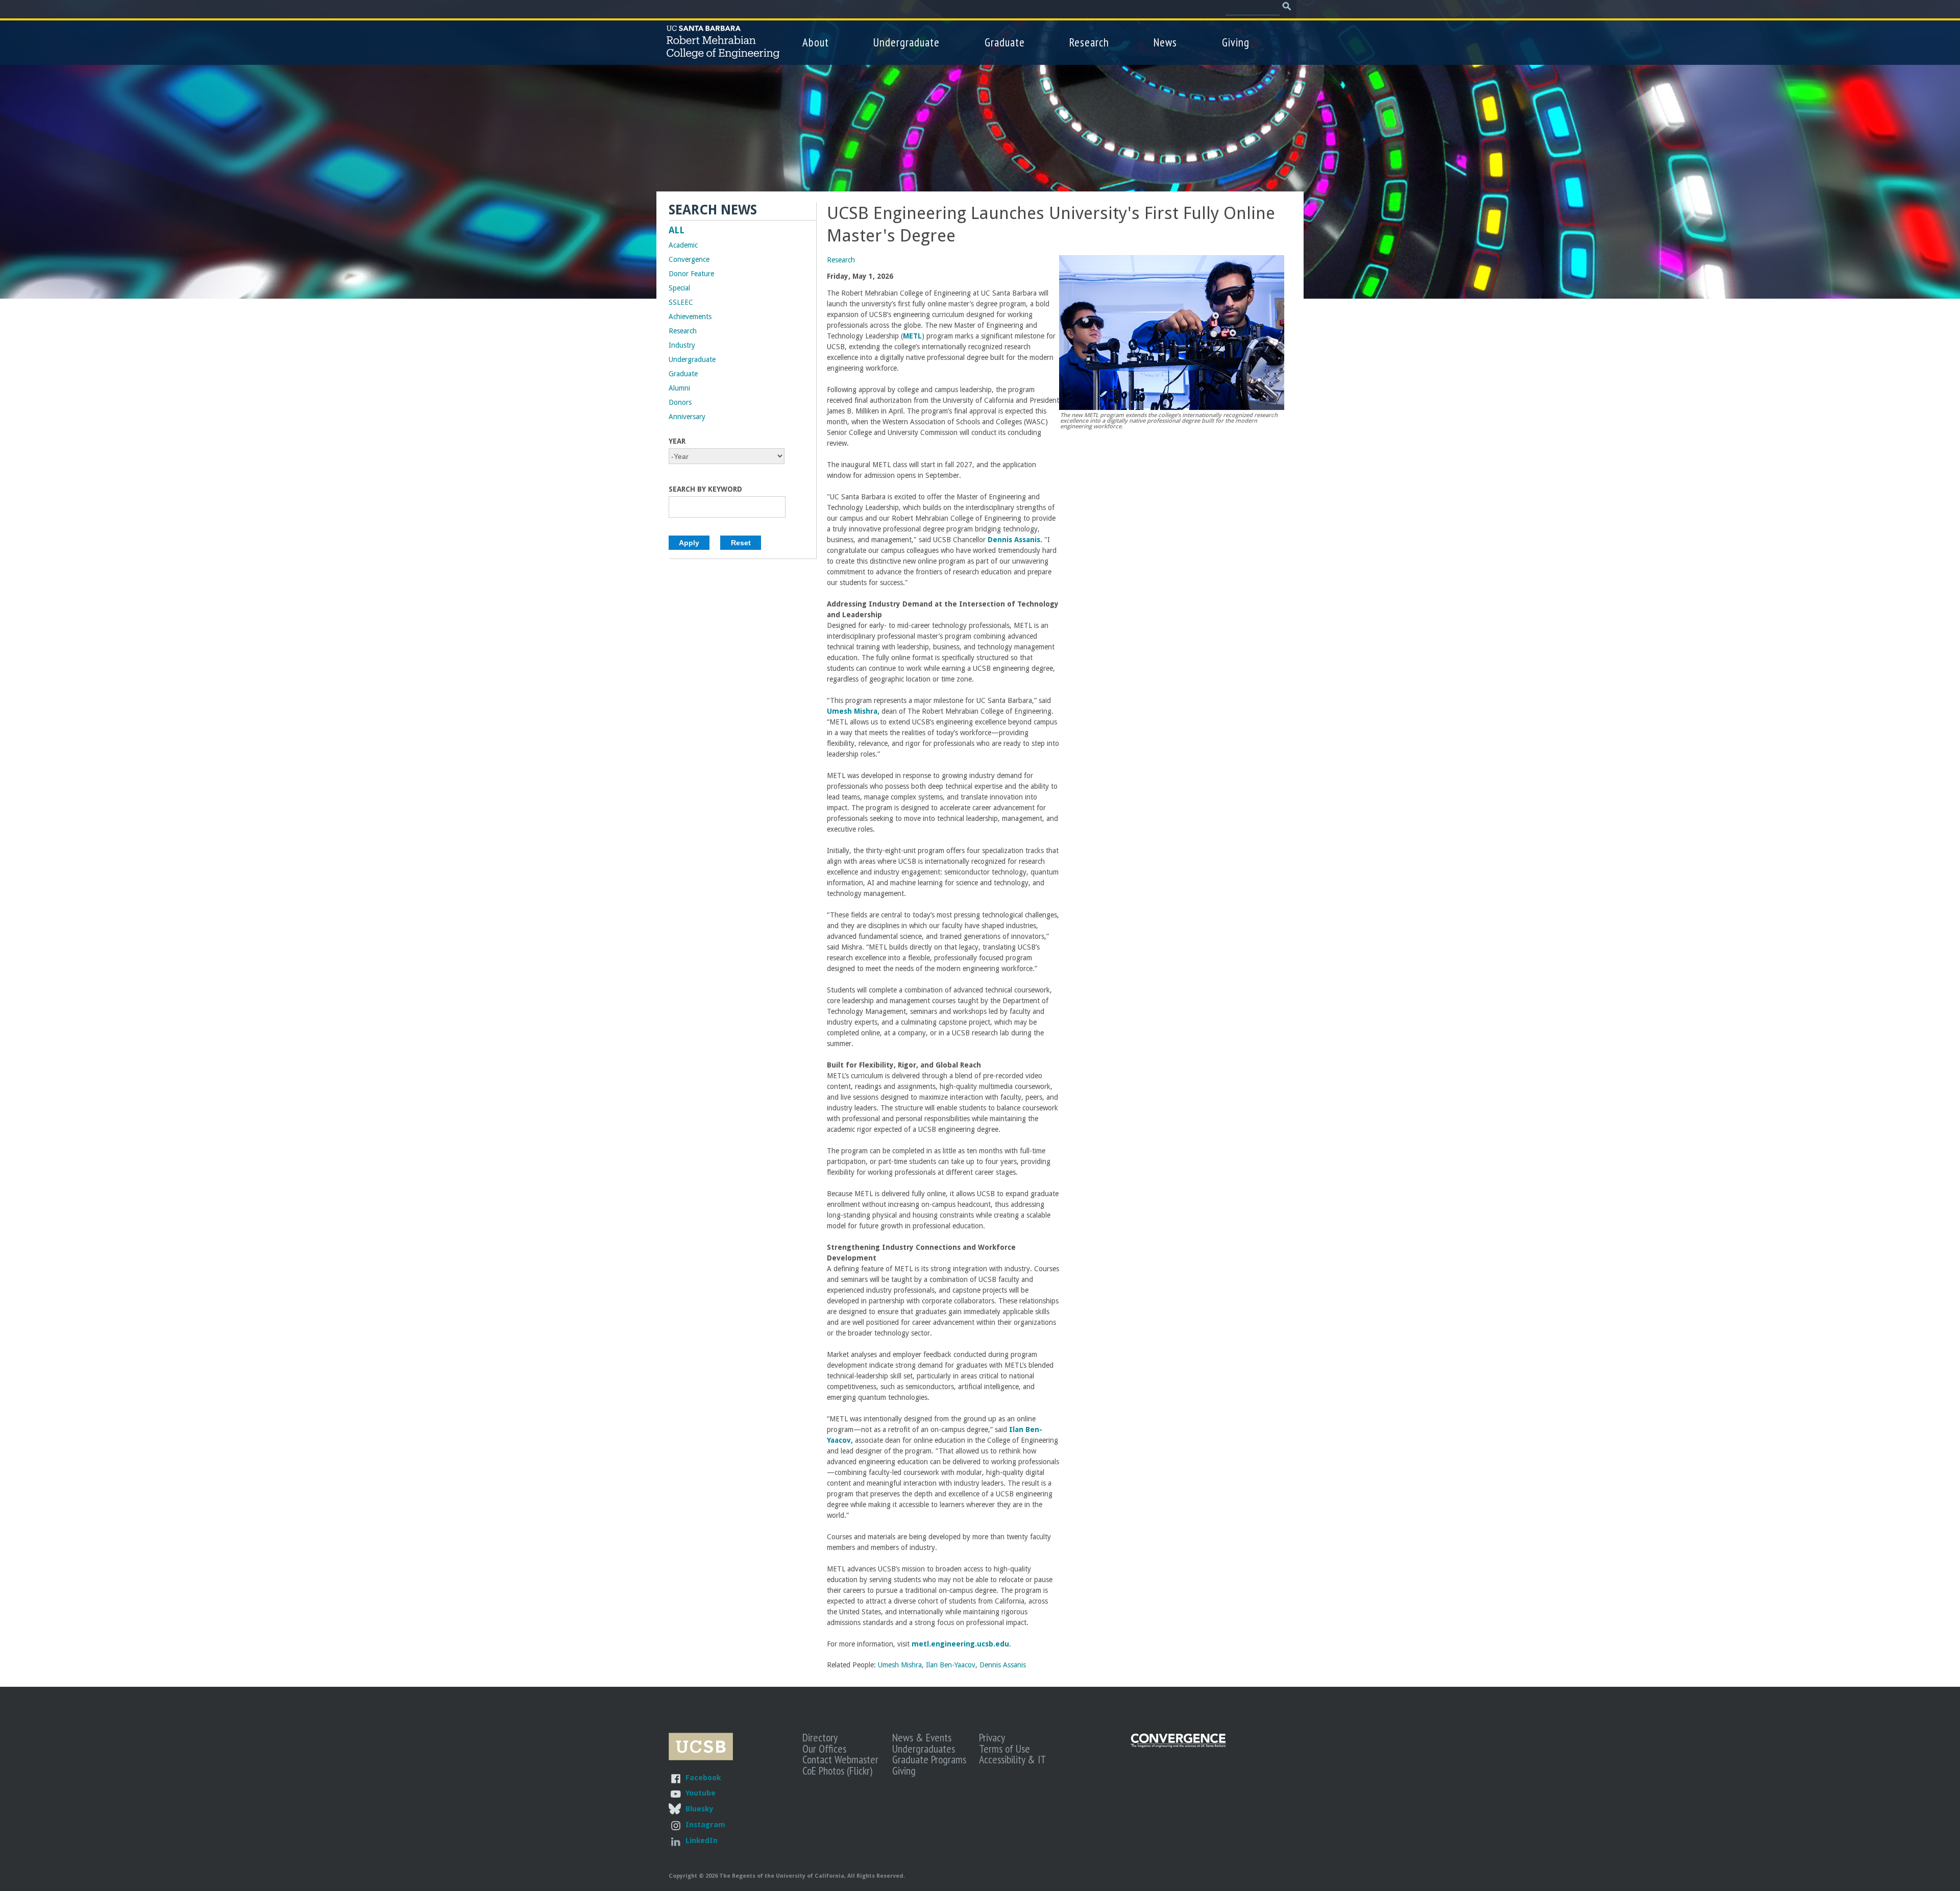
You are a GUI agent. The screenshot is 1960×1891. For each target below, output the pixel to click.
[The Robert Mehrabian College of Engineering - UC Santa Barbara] (723, 54)
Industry (682, 345)
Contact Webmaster (840, 1759)
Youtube (701, 1793)
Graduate (1005, 42)
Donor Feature (691, 274)
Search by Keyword (705, 489)
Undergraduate (906, 42)
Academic (683, 245)
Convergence (689, 259)
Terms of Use (1004, 1749)
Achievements (690, 317)
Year (677, 441)
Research (1089, 42)
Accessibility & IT (1012, 1759)
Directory (820, 1737)
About (816, 42)
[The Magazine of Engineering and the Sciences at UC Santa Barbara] (1179, 1745)
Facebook (703, 1777)
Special (679, 288)
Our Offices (824, 1749)
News (1165, 42)
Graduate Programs (929, 1759)
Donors (680, 402)
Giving (1236, 42)
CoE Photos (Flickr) (837, 1771)
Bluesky (699, 1809)
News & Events (922, 1737)
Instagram (705, 1824)
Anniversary (687, 417)
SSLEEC (681, 302)
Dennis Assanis (1003, 1665)
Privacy (992, 1737)
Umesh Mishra (900, 1665)
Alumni (679, 388)
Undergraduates (924, 1749)
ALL (677, 230)
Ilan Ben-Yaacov (951, 1665)
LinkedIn (702, 1840)
